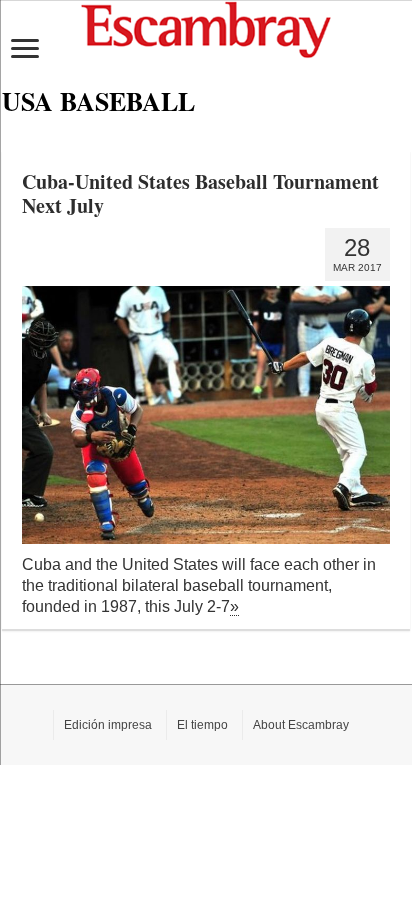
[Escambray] (206, 28)
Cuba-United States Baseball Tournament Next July (200, 193)
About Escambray (301, 725)
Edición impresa (108, 725)
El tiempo (202, 725)
